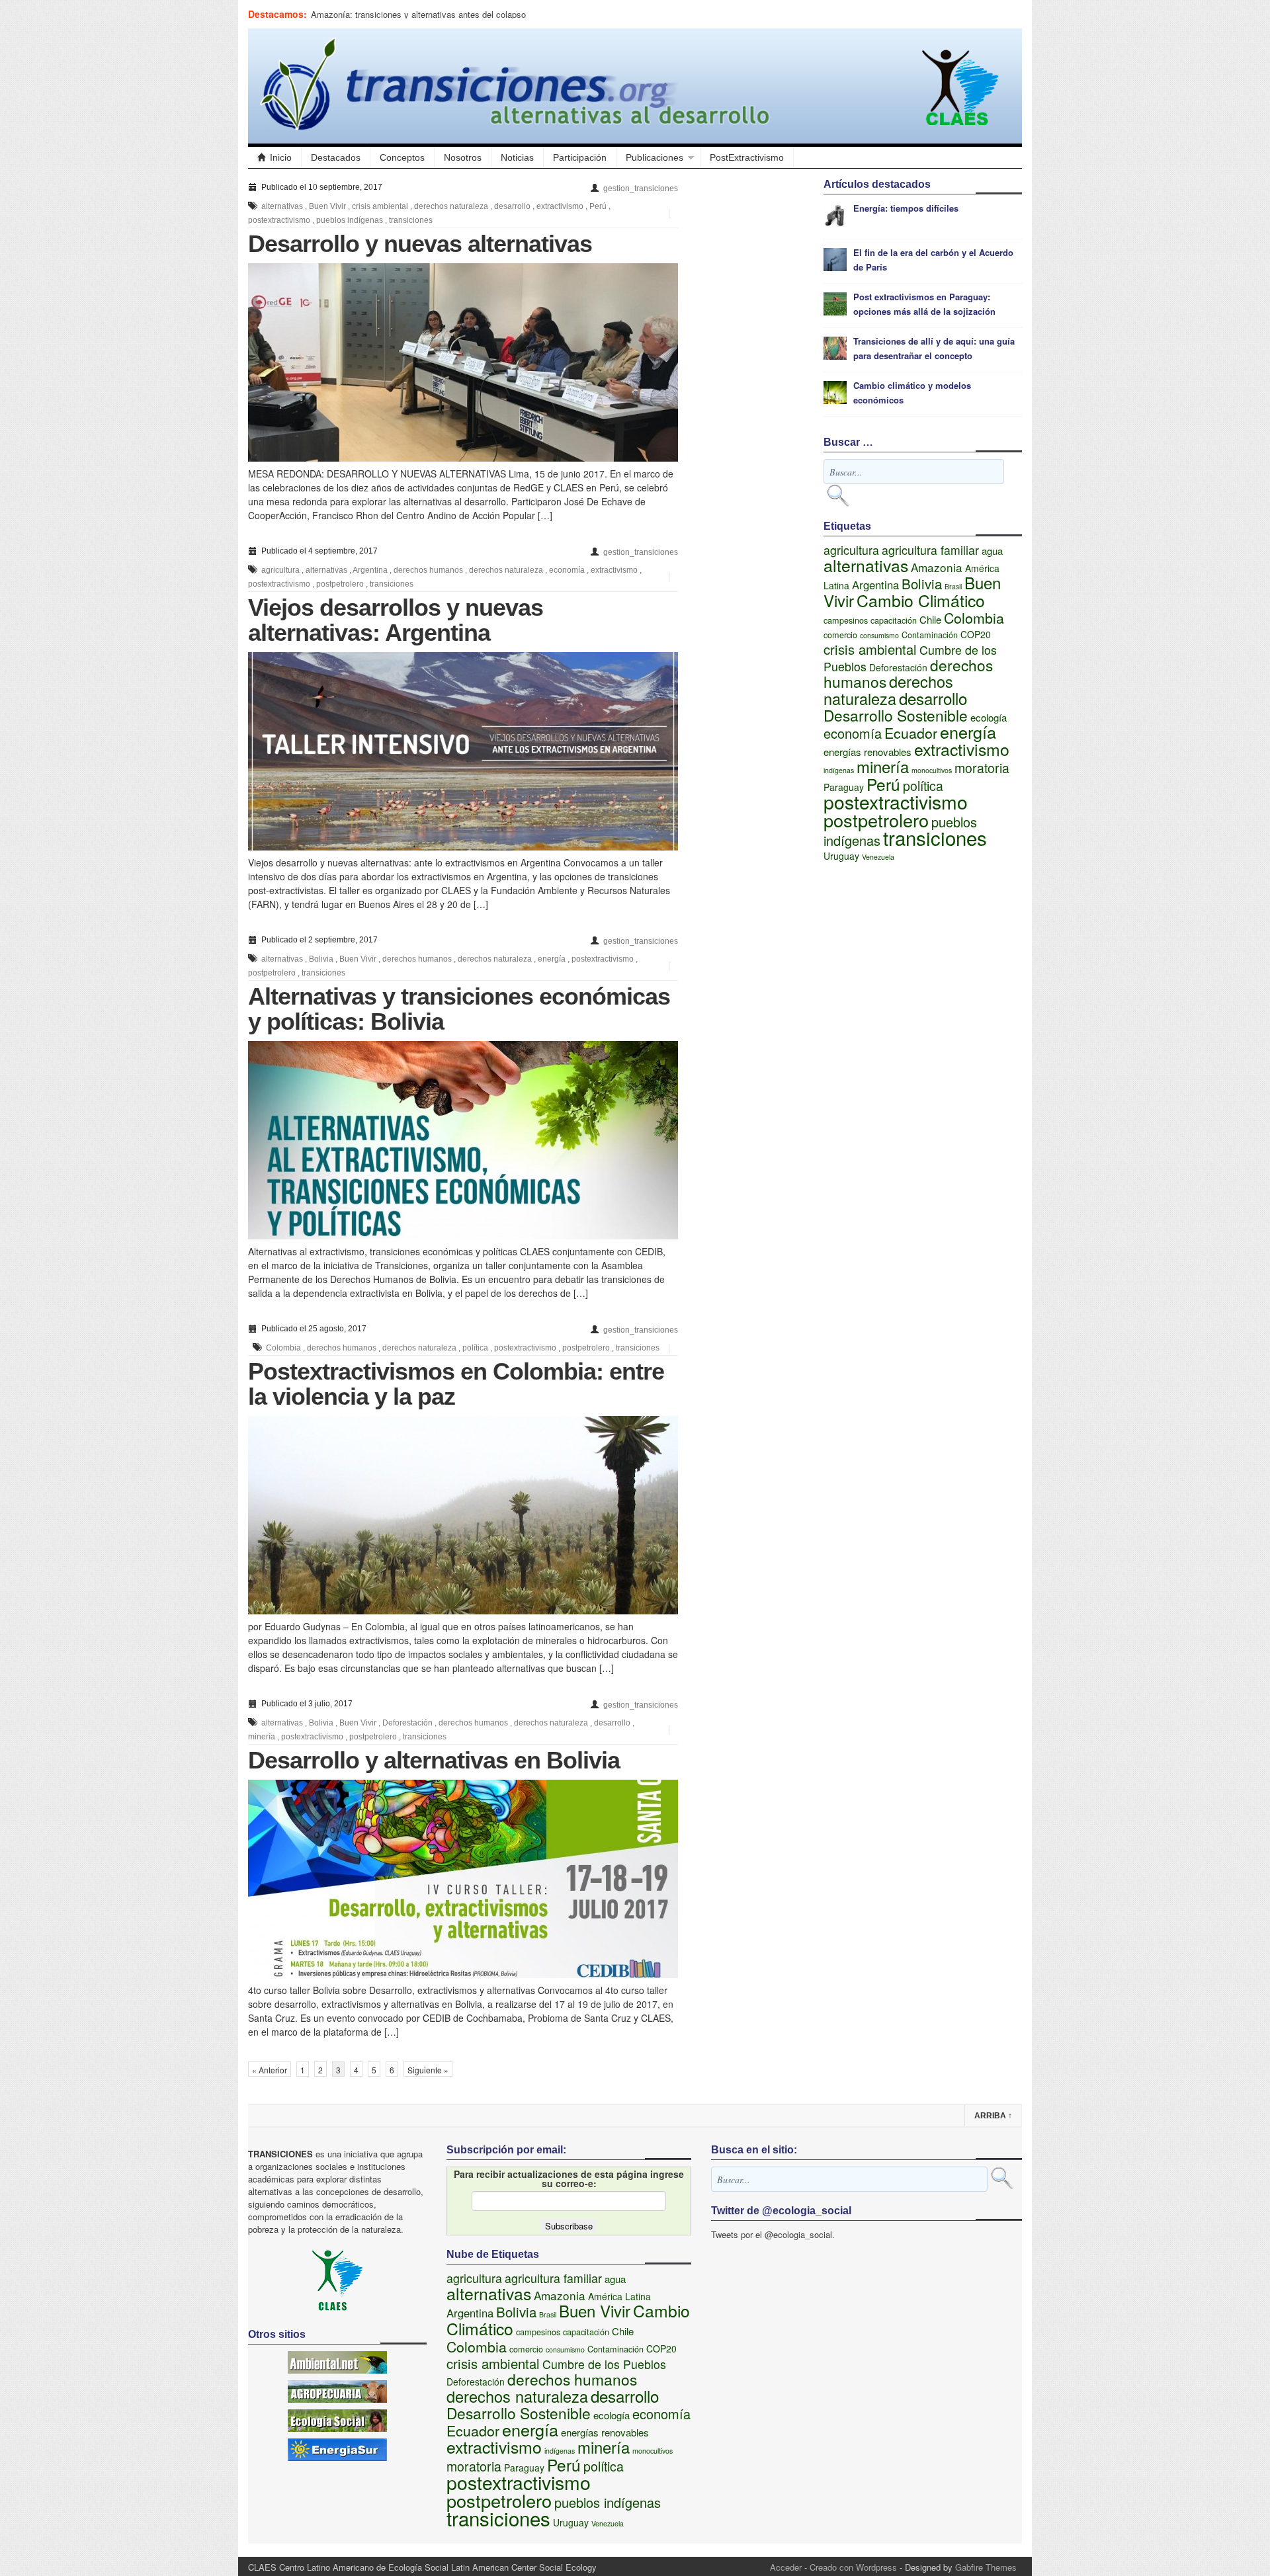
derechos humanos (428, 570)
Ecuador (911, 732)
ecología (989, 717)
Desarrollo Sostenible (896, 715)
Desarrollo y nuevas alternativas (420, 244)
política (475, 1348)
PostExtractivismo (747, 157)
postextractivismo (279, 220)
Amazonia (937, 567)
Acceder (786, 2567)
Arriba (993, 2116)
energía (552, 959)
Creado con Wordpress (853, 2567)
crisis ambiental (380, 206)
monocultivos (932, 770)
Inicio (281, 157)
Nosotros (463, 157)
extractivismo (560, 206)
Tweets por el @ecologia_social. (773, 2234)
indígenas (839, 770)
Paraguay (844, 787)
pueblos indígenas (350, 220)
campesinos (846, 620)
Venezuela (878, 857)
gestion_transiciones (641, 188)
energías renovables (868, 752)
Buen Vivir (327, 206)
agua (992, 551)
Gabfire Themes (986, 2567)
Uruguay (841, 856)
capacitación (894, 620)
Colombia (283, 1348)
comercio (840, 635)
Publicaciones (655, 157)
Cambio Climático (921, 600)
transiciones (411, 220)
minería (262, 1737)
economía (567, 570)
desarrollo (512, 206)
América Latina (619, 2296)
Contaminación (930, 635)
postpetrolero (340, 584)
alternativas (282, 206)
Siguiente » (428, 2070)
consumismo (879, 635)
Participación (580, 157)
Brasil (953, 586)
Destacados (336, 157)
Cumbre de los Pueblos (604, 2364)
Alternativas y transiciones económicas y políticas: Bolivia (459, 1009)
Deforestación (407, 1723)
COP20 (976, 634)
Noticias (517, 157)
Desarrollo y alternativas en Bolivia (434, 1760)
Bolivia (321, 959)
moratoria (982, 768)
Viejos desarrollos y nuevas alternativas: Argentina (396, 620)
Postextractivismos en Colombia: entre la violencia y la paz (456, 1384)
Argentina (370, 570)
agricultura (280, 570)
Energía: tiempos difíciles (906, 208)
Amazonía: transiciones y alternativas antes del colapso (418, 14)
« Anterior (270, 2070)
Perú (598, 206)
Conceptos (402, 157)
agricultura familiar (930, 550)
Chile (930, 619)
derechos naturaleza (451, 206)
